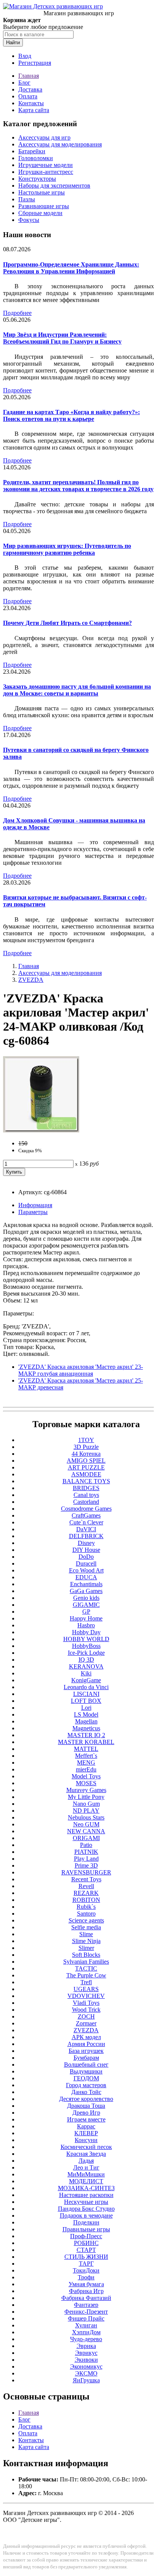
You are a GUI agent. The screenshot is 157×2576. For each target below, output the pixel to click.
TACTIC (86, 1968)
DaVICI (86, 1529)
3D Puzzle (86, 1447)
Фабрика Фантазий (86, 2298)
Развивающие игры (44, 206)
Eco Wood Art (86, 1570)
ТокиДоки (86, 2270)
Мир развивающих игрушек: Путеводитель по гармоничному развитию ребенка (67, 549)
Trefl (86, 1982)
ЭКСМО (86, 2373)
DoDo (86, 1557)
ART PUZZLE (86, 1467)
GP (86, 1612)
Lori (86, 1708)
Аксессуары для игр (44, 137)
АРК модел (86, 2037)
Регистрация (35, 63)
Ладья (86, 2161)
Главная (29, 76)
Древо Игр (86, 2113)
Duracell (86, 1563)
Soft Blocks (86, 1955)
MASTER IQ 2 (86, 1735)
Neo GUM (86, 1824)
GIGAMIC (86, 1605)
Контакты (31, 103)
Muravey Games (86, 1790)
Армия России (86, 2044)
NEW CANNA (86, 1831)
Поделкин (86, 2222)
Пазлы (27, 199)
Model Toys (86, 1776)
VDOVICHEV (86, 1996)
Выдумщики (86, 2071)
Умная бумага (86, 2284)
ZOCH (86, 2016)
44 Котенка (86, 1454)
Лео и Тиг (86, 2167)
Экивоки (86, 2360)
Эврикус (86, 2353)
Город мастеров (86, 2085)
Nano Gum (86, 1804)
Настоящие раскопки (86, 2195)
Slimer (86, 1948)
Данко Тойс (86, 2092)
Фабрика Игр (86, 2291)
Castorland (86, 1502)
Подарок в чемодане (86, 2215)
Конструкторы (37, 179)
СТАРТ (86, 2250)
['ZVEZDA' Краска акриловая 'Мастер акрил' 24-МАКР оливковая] (41, 1130)
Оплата (28, 96)
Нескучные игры (86, 2202)
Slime (86, 1934)
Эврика (86, 2346)
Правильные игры (86, 2229)
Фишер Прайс (86, 2318)
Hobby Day (86, 1632)
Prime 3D (86, 1865)
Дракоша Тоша (86, 2106)
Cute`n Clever (86, 1522)
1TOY (86, 1440)
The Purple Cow (86, 1975)
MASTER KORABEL (86, 1742)
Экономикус (86, 2366)
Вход (25, 56)
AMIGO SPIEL (86, 1461)
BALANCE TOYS (86, 1481)
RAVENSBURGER (86, 1872)
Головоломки (36, 158)
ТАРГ (86, 2264)
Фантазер (86, 2305)
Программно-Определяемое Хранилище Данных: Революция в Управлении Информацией (71, 268)
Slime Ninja (86, 1941)
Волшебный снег (86, 2064)
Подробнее (17, 313)
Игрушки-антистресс (46, 172)
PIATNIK (86, 1852)
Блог (24, 83)
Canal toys (86, 1495)
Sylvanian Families (86, 1962)
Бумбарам (86, 2058)
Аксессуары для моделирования (60, 144)
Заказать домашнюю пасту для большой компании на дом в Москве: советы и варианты (77, 690)
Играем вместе (86, 2119)
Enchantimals (86, 1584)
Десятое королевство (86, 2099)
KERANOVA (86, 1666)
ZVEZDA (31, 980)
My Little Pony (86, 1797)
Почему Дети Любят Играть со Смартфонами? (67, 623)
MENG (86, 1763)
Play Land (86, 1859)
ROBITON (86, 1900)
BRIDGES (86, 1488)
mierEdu (86, 1769)
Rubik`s (86, 1907)
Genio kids (86, 1598)
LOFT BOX (86, 1701)
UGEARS (86, 1989)
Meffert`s (86, 1756)
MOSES (86, 1783)
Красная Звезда (86, 2154)
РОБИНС (86, 2243)
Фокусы (29, 220)
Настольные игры (42, 192)
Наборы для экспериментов (54, 185)
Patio (86, 1845)
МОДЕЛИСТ (86, 2181)
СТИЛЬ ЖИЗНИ (86, 2257)
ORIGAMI (86, 1838)
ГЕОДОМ (86, 2078)
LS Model (86, 1714)
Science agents (86, 1920)
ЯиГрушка (86, 2380)
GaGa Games (86, 1591)
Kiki (86, 1673)
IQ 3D (86, 1660)
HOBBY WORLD (86, 1639)
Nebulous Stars (86, 1817)
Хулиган (86, 2325)
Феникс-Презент (86, 2312)
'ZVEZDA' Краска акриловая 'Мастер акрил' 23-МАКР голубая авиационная (81, 1370)
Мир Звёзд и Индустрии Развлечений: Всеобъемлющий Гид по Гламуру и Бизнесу (62, 338)
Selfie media (86, 1927)
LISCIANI (86, 1694)
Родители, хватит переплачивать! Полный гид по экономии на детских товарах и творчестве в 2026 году (78, 486)
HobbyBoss (86, 1646)
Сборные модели (40, 213)
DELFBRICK (86, 1536)
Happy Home (86, 1618)
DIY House (86, 1550)
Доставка (30, 89)
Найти (13, 43)
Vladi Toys (86, 2003)
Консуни (86, 2140)
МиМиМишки (86, 2174)
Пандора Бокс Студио (86, 2209)
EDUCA (86, 1577)
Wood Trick (86, 2010)
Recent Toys (86, 1879)
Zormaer (86, 2023)
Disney (86, 1543)
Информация (35, 1205)
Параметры (33, 1212)
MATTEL (86, 1749)
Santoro (86, 1914)
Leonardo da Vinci (86, 1687)
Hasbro (86, 1625)
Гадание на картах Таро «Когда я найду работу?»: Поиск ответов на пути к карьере (71, 415)
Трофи (86, 2277)
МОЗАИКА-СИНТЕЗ (86, 2188)
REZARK (86, 1893)
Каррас (86, 2126)
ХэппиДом (86, 2332)
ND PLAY (86, 1811)
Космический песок (86, 2147)
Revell (86, 1886)
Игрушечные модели (46, 165)
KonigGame (86, 1680)
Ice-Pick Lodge (86, 1653)
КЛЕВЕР (86, 2133)
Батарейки (32, 151)
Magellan (86, 1721)
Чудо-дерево (86, 2339)
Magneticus (86, 1728)
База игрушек (86, 2051)
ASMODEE (86, 1474)
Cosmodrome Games (86, 1509)
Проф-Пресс (86, 2236)
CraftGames (86, 1515)
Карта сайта (34, 110)
